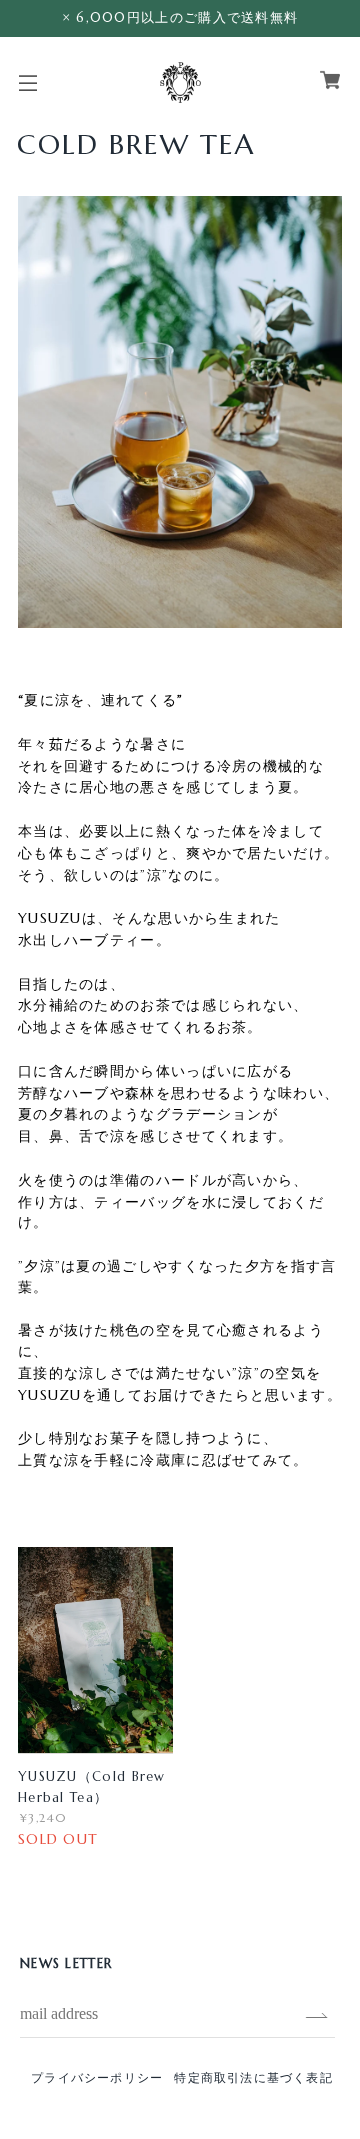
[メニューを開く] (28, 91)
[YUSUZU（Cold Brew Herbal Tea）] (95, 1650)
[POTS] (180, 80)
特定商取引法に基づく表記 (253, 2077)
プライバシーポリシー (97, 2077)
